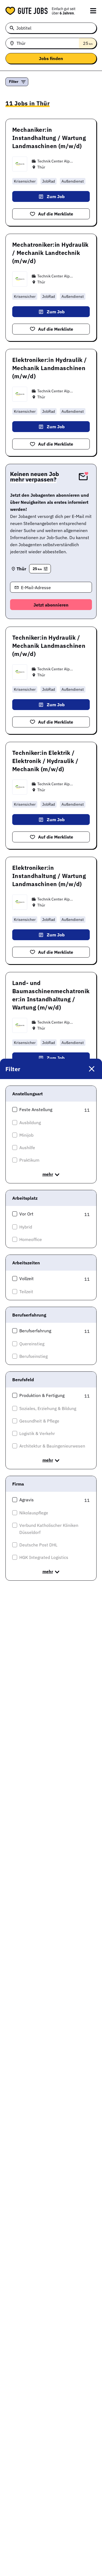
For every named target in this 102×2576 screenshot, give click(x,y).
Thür (41, 167)
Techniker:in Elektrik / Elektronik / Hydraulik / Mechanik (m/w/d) (45, 761)
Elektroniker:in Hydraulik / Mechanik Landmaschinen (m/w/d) (50, 368)
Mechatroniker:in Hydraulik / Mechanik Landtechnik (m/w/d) (50, 253)
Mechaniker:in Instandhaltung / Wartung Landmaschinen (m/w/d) (49, 138)
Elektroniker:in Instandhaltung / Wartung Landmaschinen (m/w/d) (49, 876)
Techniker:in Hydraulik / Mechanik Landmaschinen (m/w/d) (49, 646)
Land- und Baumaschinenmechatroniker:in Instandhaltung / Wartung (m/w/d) (51, 995)
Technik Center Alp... (55, 161)
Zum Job (56, 196)
